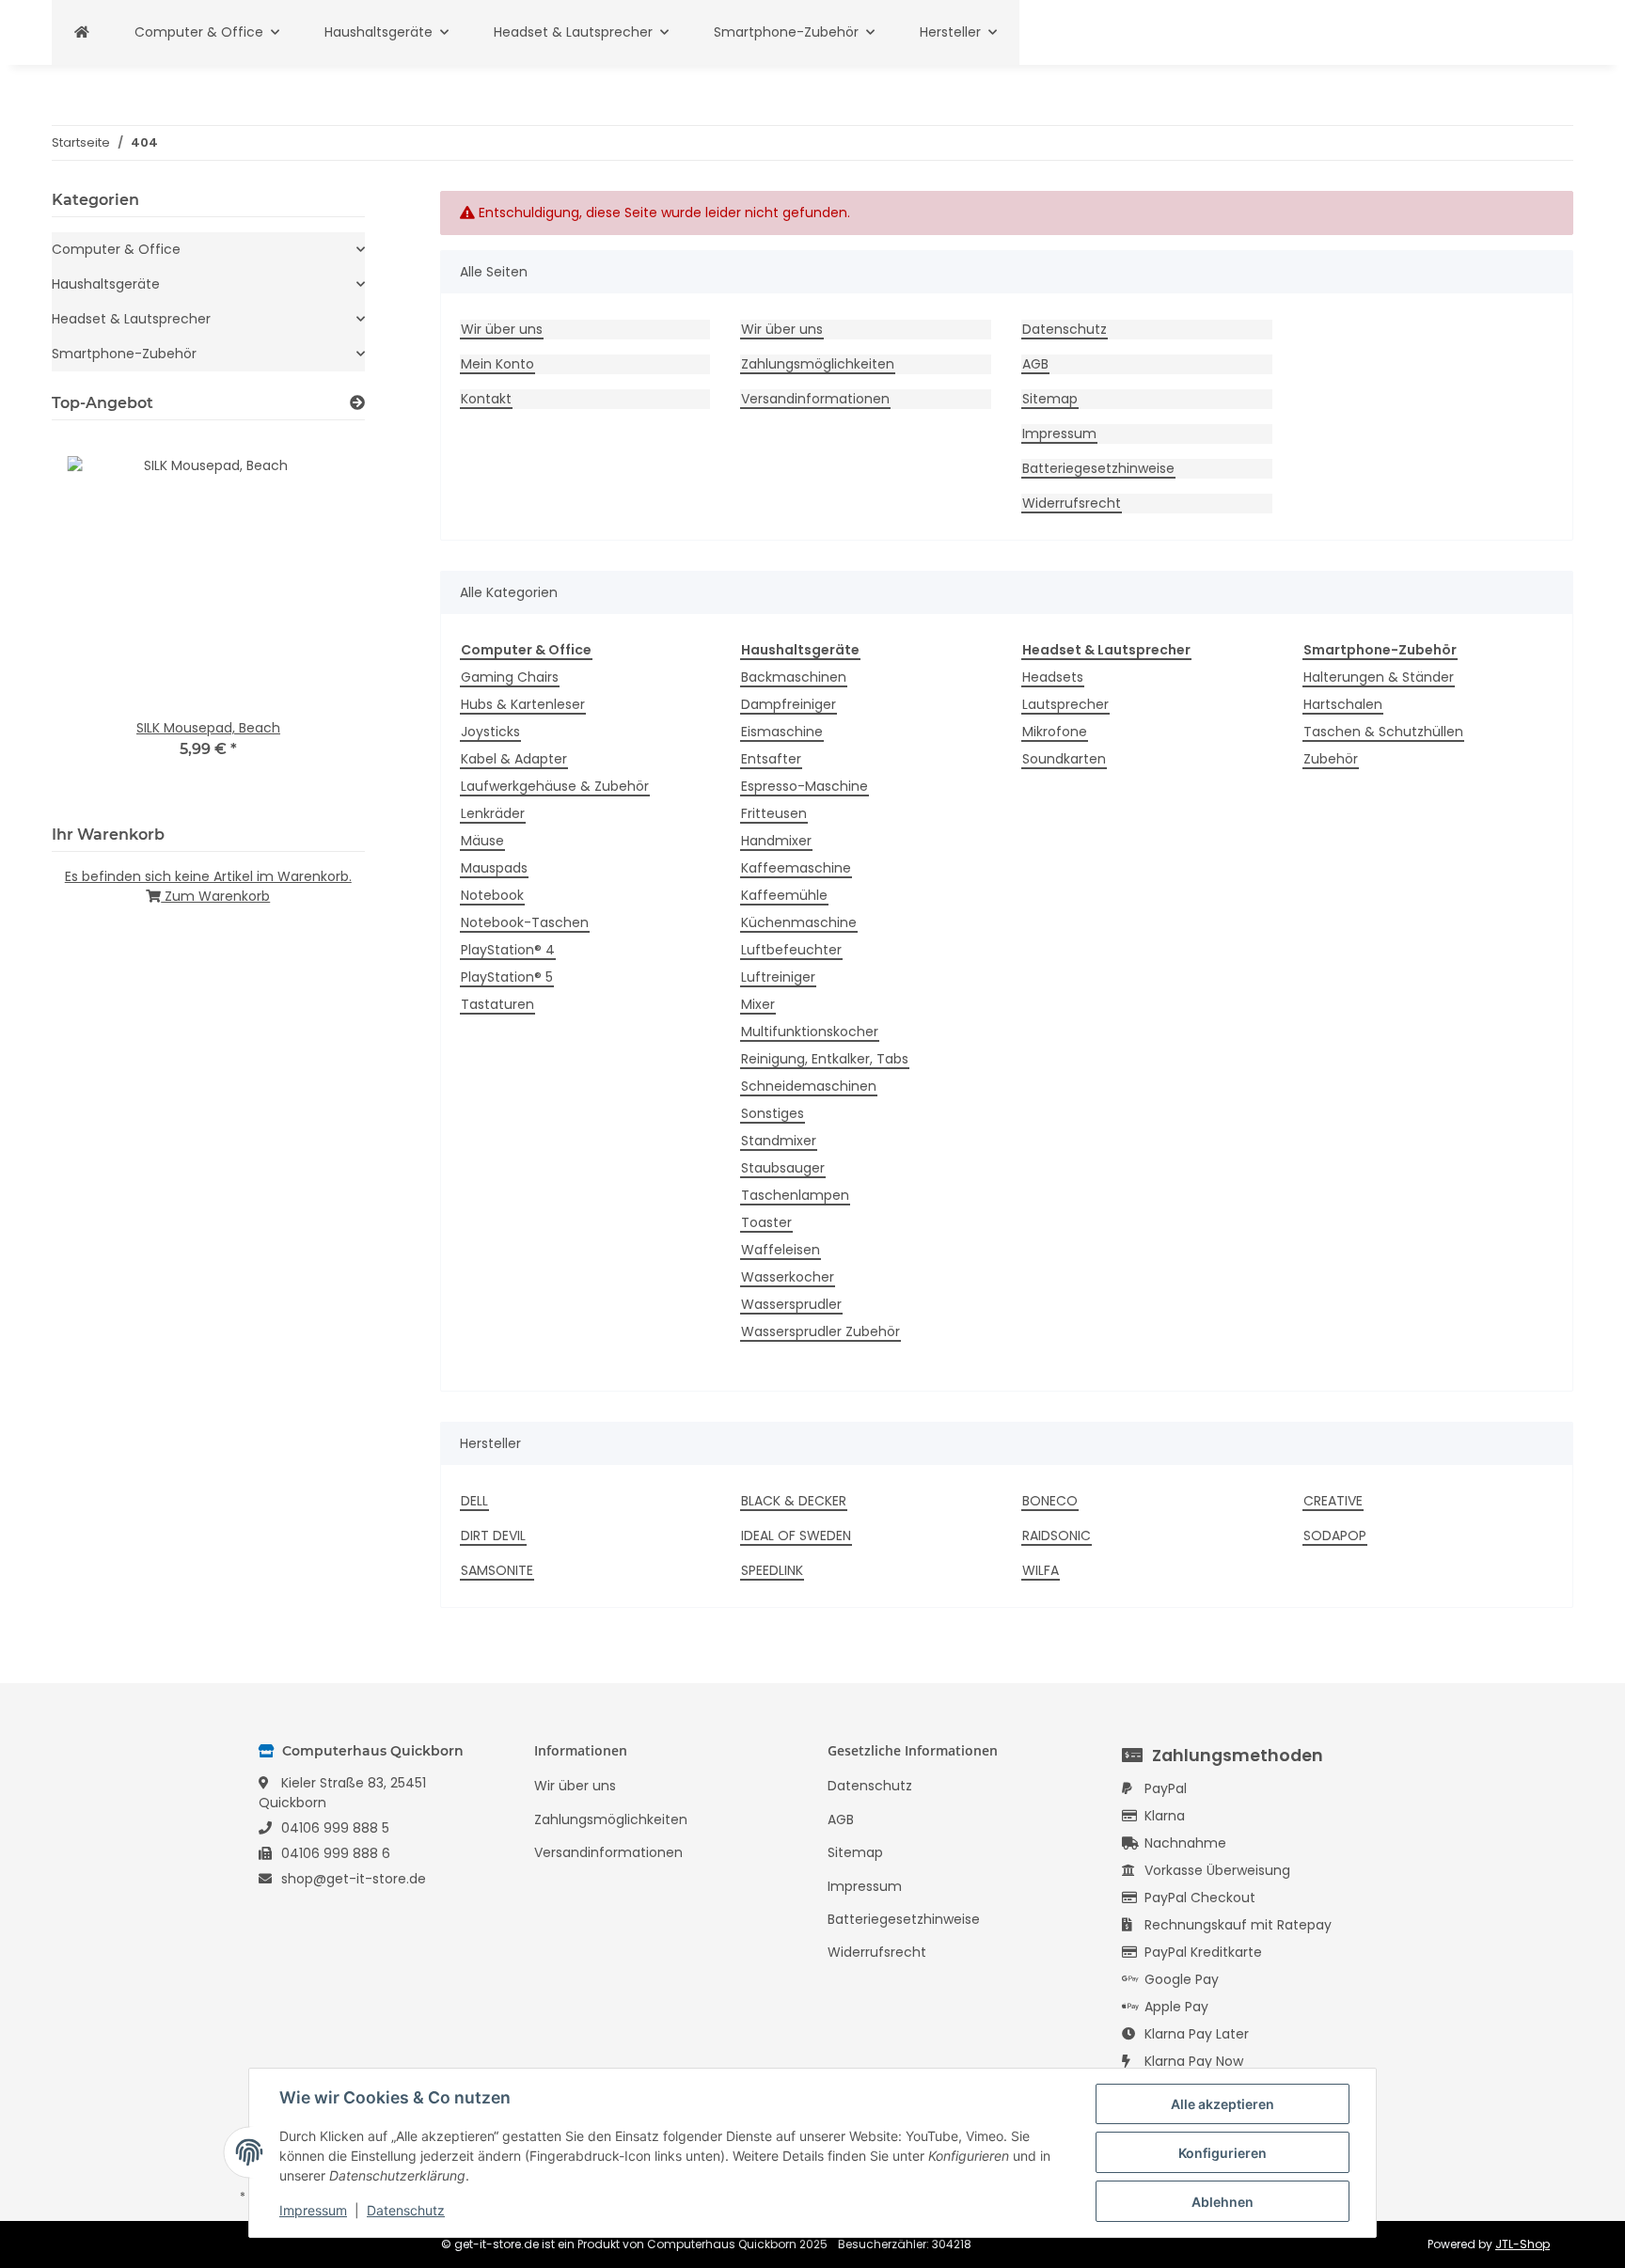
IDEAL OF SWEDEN (796, 1536)
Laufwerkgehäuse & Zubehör (555, 786)
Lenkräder (493, 813)
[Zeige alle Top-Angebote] (357, 403)
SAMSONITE (497, 1570)
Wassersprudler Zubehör (820, 1331)
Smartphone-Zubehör (124, 354)
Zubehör (1331, 759)
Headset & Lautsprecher (131, 319)
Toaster (766, 1222)
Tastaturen (497, 1004)
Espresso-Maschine (805, 786)
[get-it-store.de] (82, 32)
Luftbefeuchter (791, 950)
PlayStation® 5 (507, 977)
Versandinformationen (815, 399)
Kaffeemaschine (796, 868)
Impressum (1059, 433)
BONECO (1050, 1501)
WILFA (1041, 1570)
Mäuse (482, 841)
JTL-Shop (1522, 2244)
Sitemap (1050, 399)
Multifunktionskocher (810, 1032)
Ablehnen (1223, 2202)
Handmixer (776, 841)
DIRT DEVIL (493, 1536)
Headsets (1053, 677)
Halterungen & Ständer (1379, 677)
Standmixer (779, 1141)
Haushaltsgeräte (106, 284)
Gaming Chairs (510, 677)
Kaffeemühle (784, 895)
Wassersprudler (791, 1304)
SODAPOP (1335, 1536)
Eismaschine (782, 732)
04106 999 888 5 (335, 1828)
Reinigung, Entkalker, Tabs (825, 1059)
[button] (208, 250)
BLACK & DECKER (794, 1501)
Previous (98, 619)
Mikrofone (1055, 732)
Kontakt (486, 399)
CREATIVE (1333, 1501)
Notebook (492, 895)
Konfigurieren (1223, 2153)
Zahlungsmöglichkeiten (818, 364)
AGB (1035, 364)
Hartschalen (1343, 704)
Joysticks (490, 732)
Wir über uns (502, 329)
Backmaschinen (794, 677)
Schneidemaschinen (809, 1086)
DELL (474, 1501)
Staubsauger (783, 1168)
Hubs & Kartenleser (523, 704)
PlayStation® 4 (508, 950)
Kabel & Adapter (514, 759)
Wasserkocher (788, 1277)
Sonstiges (773, 1113)
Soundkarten (1064, 759)
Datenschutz (1065, 329)
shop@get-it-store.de (354, 1879)
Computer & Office (116, 249)
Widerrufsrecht (1072, 503)
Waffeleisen (781, 1250)
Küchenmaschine (799, 922)
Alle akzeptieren (1223, 2104)
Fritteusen (774, 813)
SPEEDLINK (772, 1570)
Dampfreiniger (789, 704)
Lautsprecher (1065, 704)
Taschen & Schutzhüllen (1383, 732)
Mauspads (494, 868)
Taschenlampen (795, 1195)
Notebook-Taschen (525, 922)
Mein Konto (497, 364)
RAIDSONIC (1057, 1536)
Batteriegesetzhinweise (1098, 468)
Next (318, 619)
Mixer (758, 1004)
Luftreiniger (778, 977)
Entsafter (771, 759)
